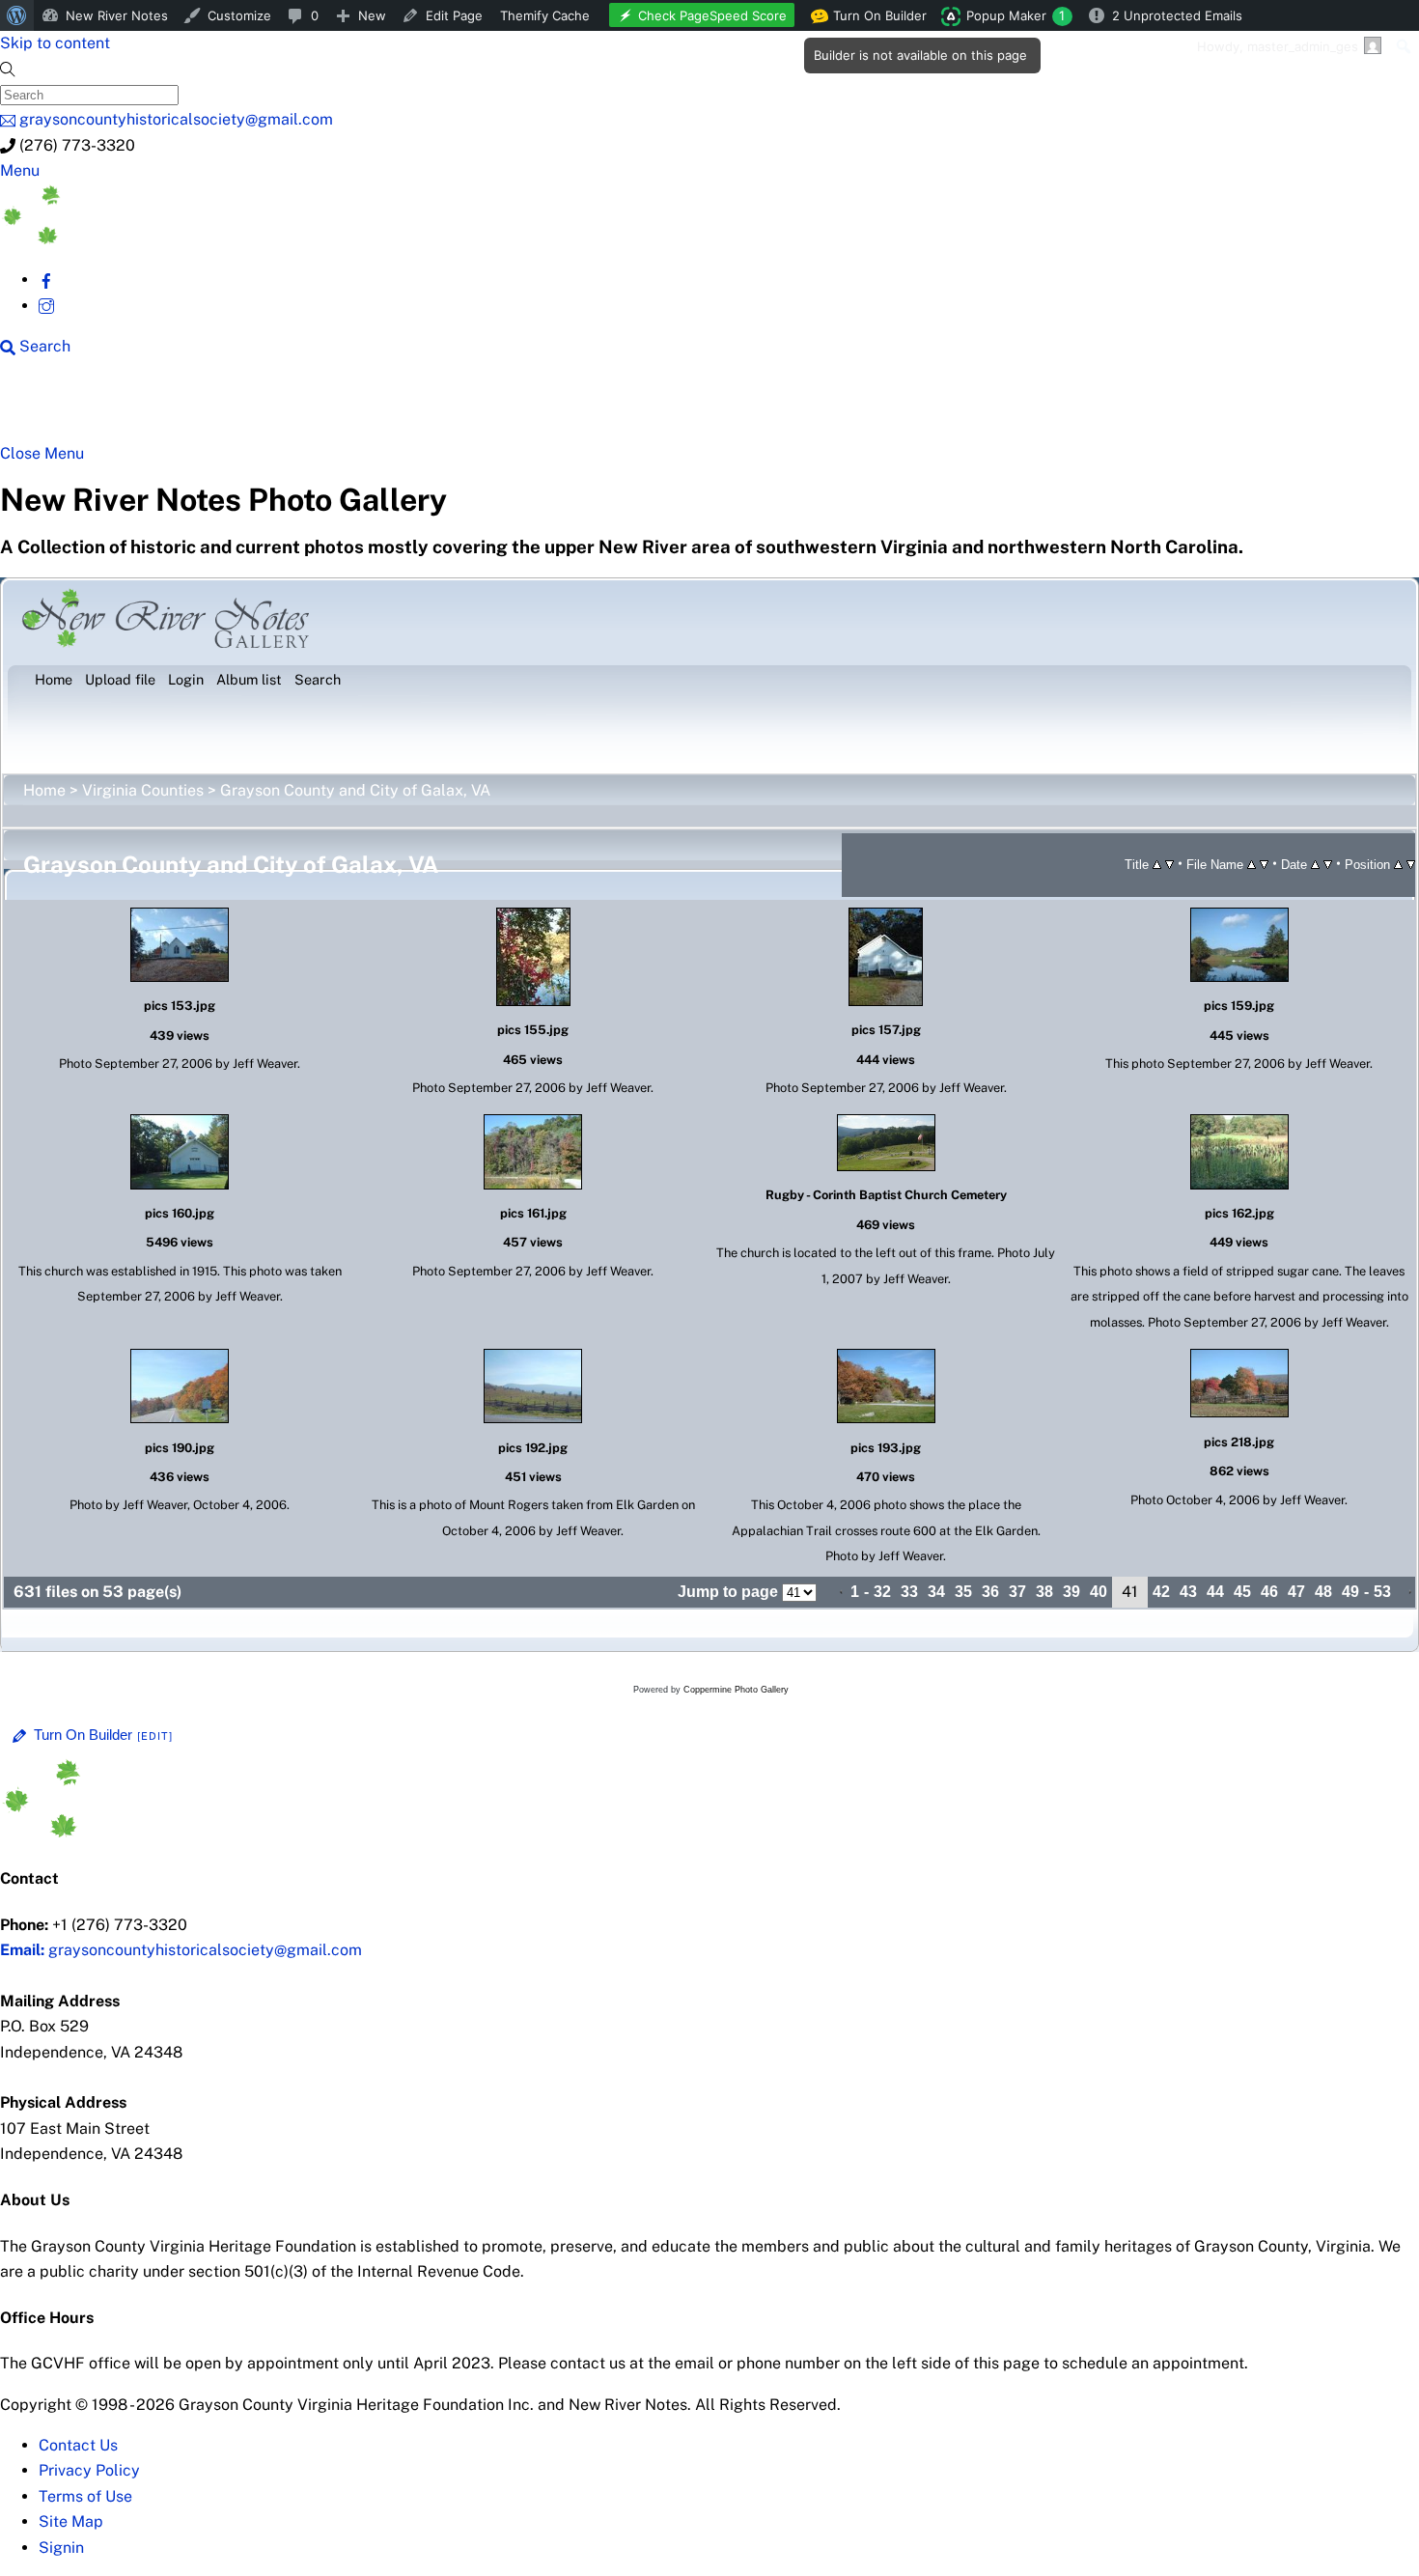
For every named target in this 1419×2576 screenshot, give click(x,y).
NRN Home (74, 407)
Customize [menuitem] (239, 15)
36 (990, 1592)
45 (1242, 1592)
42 (1161, 1592)
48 (1323, 1592)
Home (44, 790)
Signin (61, 2548)
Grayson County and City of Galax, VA (355, 790)
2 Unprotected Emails (1177, 15)
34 (936, 1592)
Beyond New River (426, 407)
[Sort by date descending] (1328, 864)
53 (1382, 1592)
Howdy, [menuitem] (1278, 46)
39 (1071, 1592)
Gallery (749, 407)
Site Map (71, 2521)
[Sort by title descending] (1169, 864)
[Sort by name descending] (1264, 864)
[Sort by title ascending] (1157, 864)
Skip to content (55, 43)
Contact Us (78, 2445)
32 (882, 1592)
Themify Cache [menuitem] (545, 15)
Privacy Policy (89, 2470)
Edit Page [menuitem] (454, 15)
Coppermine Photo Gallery (736, 1690)
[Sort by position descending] (1411, 864)
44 (1215, 1592)
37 (1017, 1592)
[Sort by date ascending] (1315, 864)
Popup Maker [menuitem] (1016, 15)
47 (1296, 1592)
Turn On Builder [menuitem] (874, 19)
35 (963, 1592)
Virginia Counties (143, 790)
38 (1044, 1592)
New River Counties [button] (236, 407)
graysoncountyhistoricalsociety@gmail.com (181, 1950)
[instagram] (46, 306)
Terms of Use (85, 2496)
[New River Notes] (145, 239)
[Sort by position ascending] (1398, 864)
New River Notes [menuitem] (117, 15)
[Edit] (155, 1736)
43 (1188, 1592)
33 (909, 1592)
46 (1269, 1592)
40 (1099, 1592)
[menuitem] (17, 15)
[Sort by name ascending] (1252, 864)
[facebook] (46, 280)
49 (1350, 1592)
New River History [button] (609, 407)
